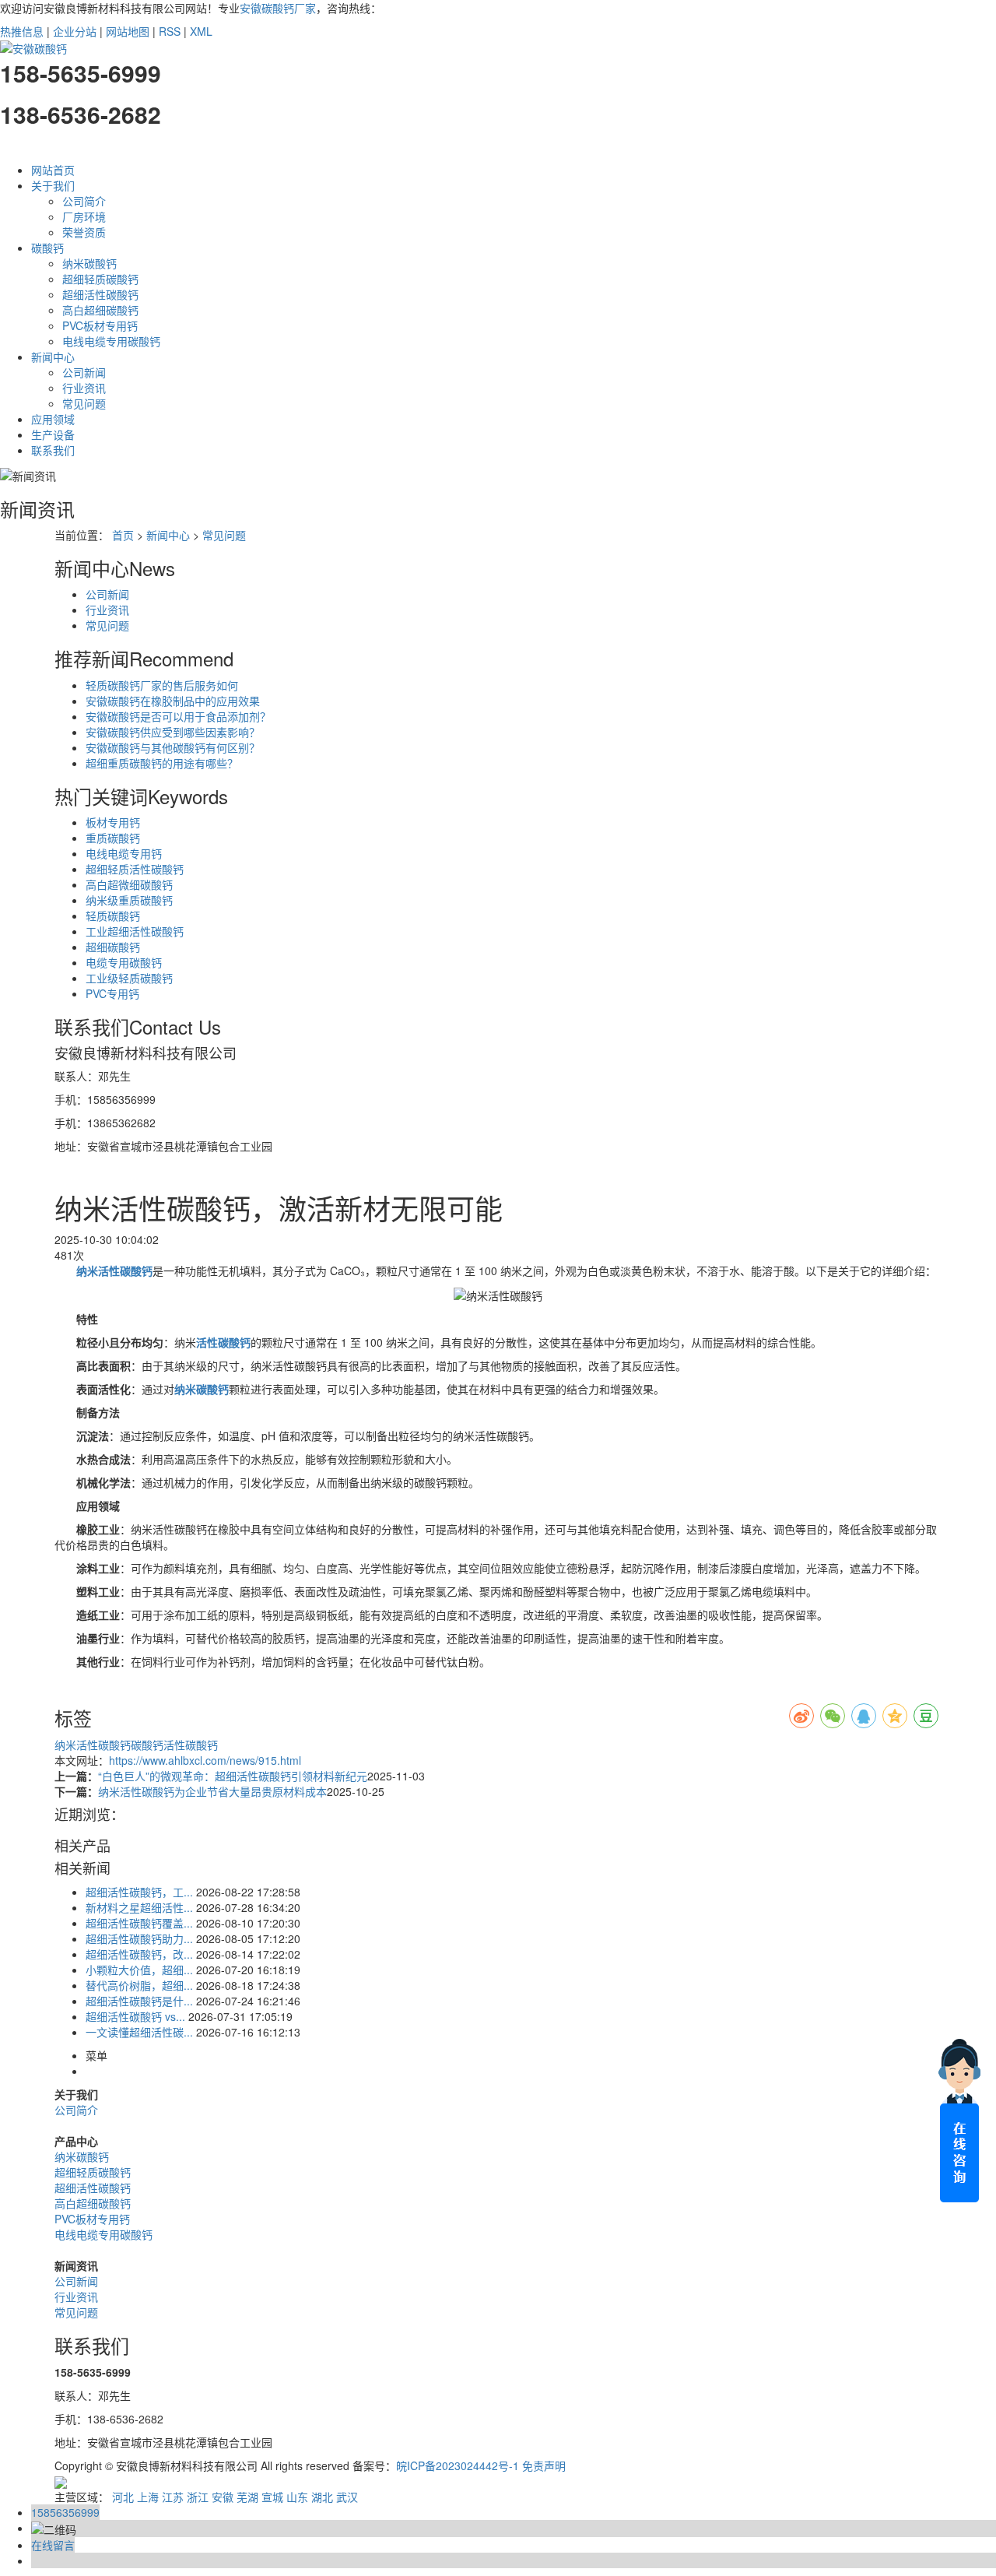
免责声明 (544, 2465)
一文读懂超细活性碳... (139, 2032)
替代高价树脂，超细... (139, 1985)
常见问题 (84, 403)
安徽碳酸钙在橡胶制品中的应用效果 (173, 701)
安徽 (223, 2497)
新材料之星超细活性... (139, 1907)
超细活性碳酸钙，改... (139, 1954)
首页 (123, 535)
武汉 (347, 2497)
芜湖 (247, 2497)
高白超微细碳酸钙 (129, 884)
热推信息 (22, 31)
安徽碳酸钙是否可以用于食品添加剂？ (178, 716)
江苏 (173, 2497)
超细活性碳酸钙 (100, 294)
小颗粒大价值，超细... (139, 1970)
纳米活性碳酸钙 (93, 1745)
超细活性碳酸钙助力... (139, 1938)
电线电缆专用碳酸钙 (111, 341)
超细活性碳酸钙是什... (139, 2001)
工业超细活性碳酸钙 (135, 931)
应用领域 (53, 419)
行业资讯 (84, 388)
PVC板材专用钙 (100, 325)
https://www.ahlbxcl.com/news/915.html (205, 1760)
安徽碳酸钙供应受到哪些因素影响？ (173, 732)
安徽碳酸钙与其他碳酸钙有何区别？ (173, 747)
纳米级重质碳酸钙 (129, 900)
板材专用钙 (113, 822)
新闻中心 (53, 357)
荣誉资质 (84, 232)
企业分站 (75, 31)
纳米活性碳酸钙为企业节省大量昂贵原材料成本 (212, 1791)
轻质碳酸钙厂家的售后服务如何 (162, 685)
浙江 (198, 2497)
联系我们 (53, 450)
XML (201, 31)
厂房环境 (84, 216)
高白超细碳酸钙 (100, 310)
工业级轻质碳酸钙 (129, 978)
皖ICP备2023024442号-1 (458, 2465)
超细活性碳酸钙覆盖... (139, 1923)
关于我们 (53, 185)
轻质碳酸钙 (113, 915)
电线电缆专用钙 (124, 853)
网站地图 (128, 31)
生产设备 (53, 434)
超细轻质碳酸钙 (100, 279)
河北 (123, 2497)
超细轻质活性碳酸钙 (135, 869)
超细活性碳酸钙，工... (139, 1892)
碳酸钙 (47, 248)
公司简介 (84, 201)
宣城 (272, 2497)
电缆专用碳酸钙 (124, 962)
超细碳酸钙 (113, 947)
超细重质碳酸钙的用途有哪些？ (162, 763)
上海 (148, 2497)
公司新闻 (84, 372)
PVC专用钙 (112, 993)
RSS (170, 31)
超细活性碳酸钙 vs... (135, 2016)
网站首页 (53, 170)
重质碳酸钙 (113, 838)
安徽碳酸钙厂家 (278, 8)
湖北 (322, 2497)
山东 (297, 2497)
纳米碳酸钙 (89, 263)
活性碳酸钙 (191, 1745)
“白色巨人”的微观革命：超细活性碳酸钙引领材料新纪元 (233, 1776)
